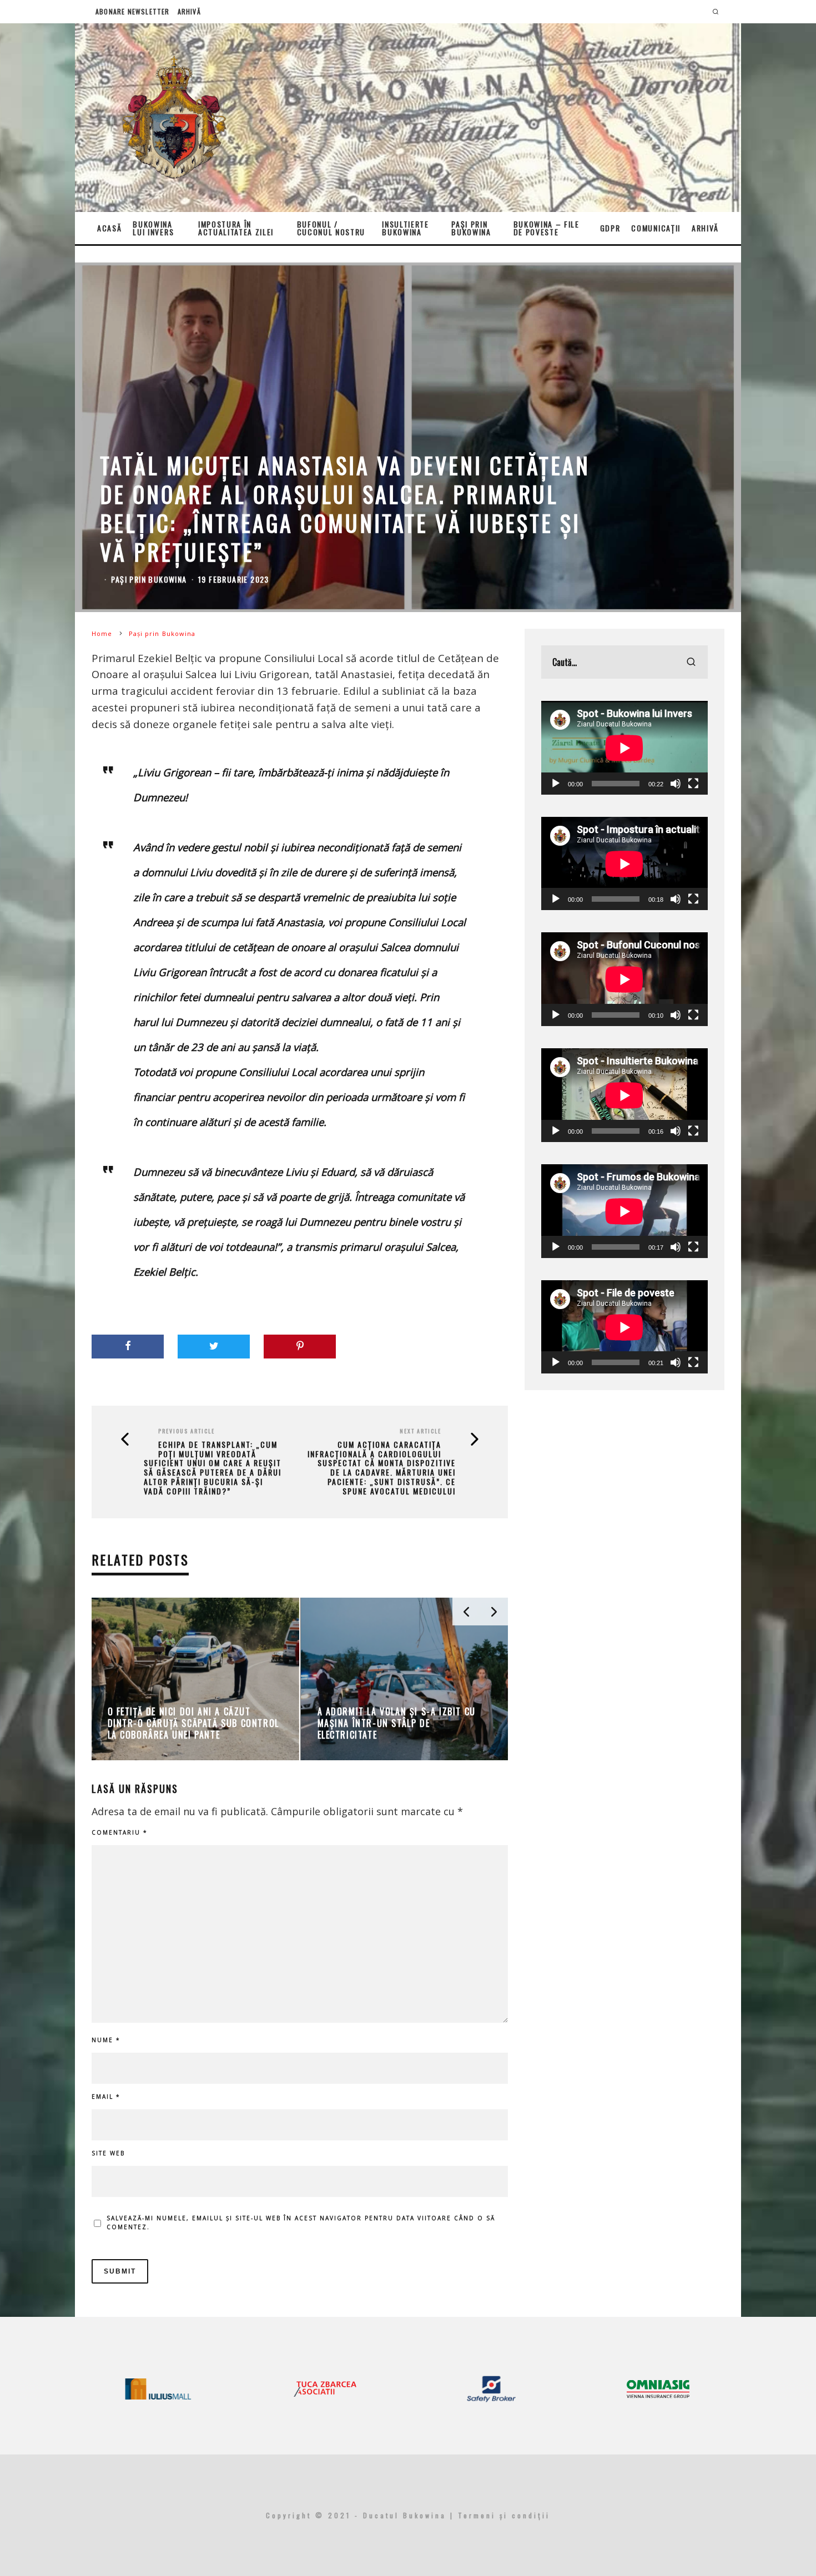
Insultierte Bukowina (405, 228)
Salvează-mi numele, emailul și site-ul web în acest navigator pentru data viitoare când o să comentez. (301, 2223)
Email (106, 2097)
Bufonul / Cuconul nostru (331, 228)
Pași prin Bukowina (471, 228)
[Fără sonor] (676, 784)
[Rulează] (556, 784)
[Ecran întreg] (693, 784)
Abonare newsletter (133, 11)
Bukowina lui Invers (153, 228)
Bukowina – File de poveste (546, 228)
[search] (691, 662)
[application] (624, 748)
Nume (106, 2040)
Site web (108, 2153)
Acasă (109, 228)
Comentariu (120, 1832)
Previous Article (187, 1431)
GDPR (610, 228)
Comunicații (656, 228)
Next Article (420, 1431)
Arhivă (189, 11)
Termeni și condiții (504, 2515)
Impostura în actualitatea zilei (236, 228)
